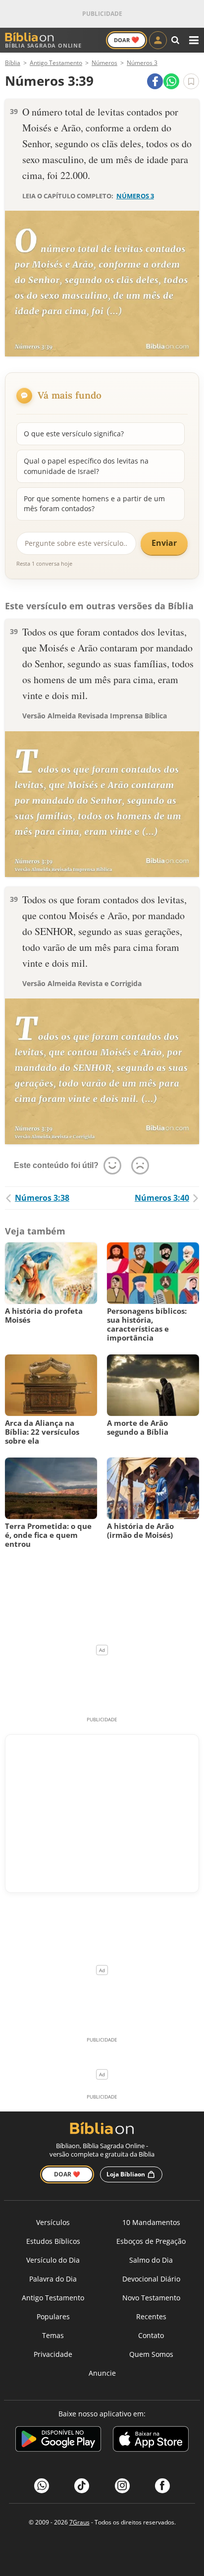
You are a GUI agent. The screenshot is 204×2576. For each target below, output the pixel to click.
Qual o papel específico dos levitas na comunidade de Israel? (86, 466)
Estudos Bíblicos (53, 2241)
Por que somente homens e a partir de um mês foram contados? (94, 503)
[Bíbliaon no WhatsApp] (42, 2486)
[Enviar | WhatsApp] (171, 81)
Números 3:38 (42, 1198)
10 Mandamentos (151, 2222)
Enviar (164, 543)
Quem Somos (151, 2354)
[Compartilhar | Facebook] (155, 81)
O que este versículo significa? (74, 434)
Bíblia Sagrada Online (43, 45)
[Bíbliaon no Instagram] (122, 2486)
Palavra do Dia (53, 2279)
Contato (151, 2335)
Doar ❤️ (67, 2174)
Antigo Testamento (53, 2298)
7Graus (79, 2522)
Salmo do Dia (151, 2260)
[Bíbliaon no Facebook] (162, 2486)
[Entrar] (158, 40)
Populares (53, 2316)
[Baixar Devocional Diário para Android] (58, 2440)
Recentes (151, 2316)
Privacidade (53, 2354)
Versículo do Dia (53, 2260)
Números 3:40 (162, 1198)
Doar (127, 40)
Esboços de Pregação (151, 2241)
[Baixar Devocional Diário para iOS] (151, 2440)
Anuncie (102, 2373)
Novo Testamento (151, 2298)
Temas (53, 2335)
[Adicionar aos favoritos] (191, 81)
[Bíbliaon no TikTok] (82, 2486)
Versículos (53, 2222)
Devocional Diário (151, 2279)
